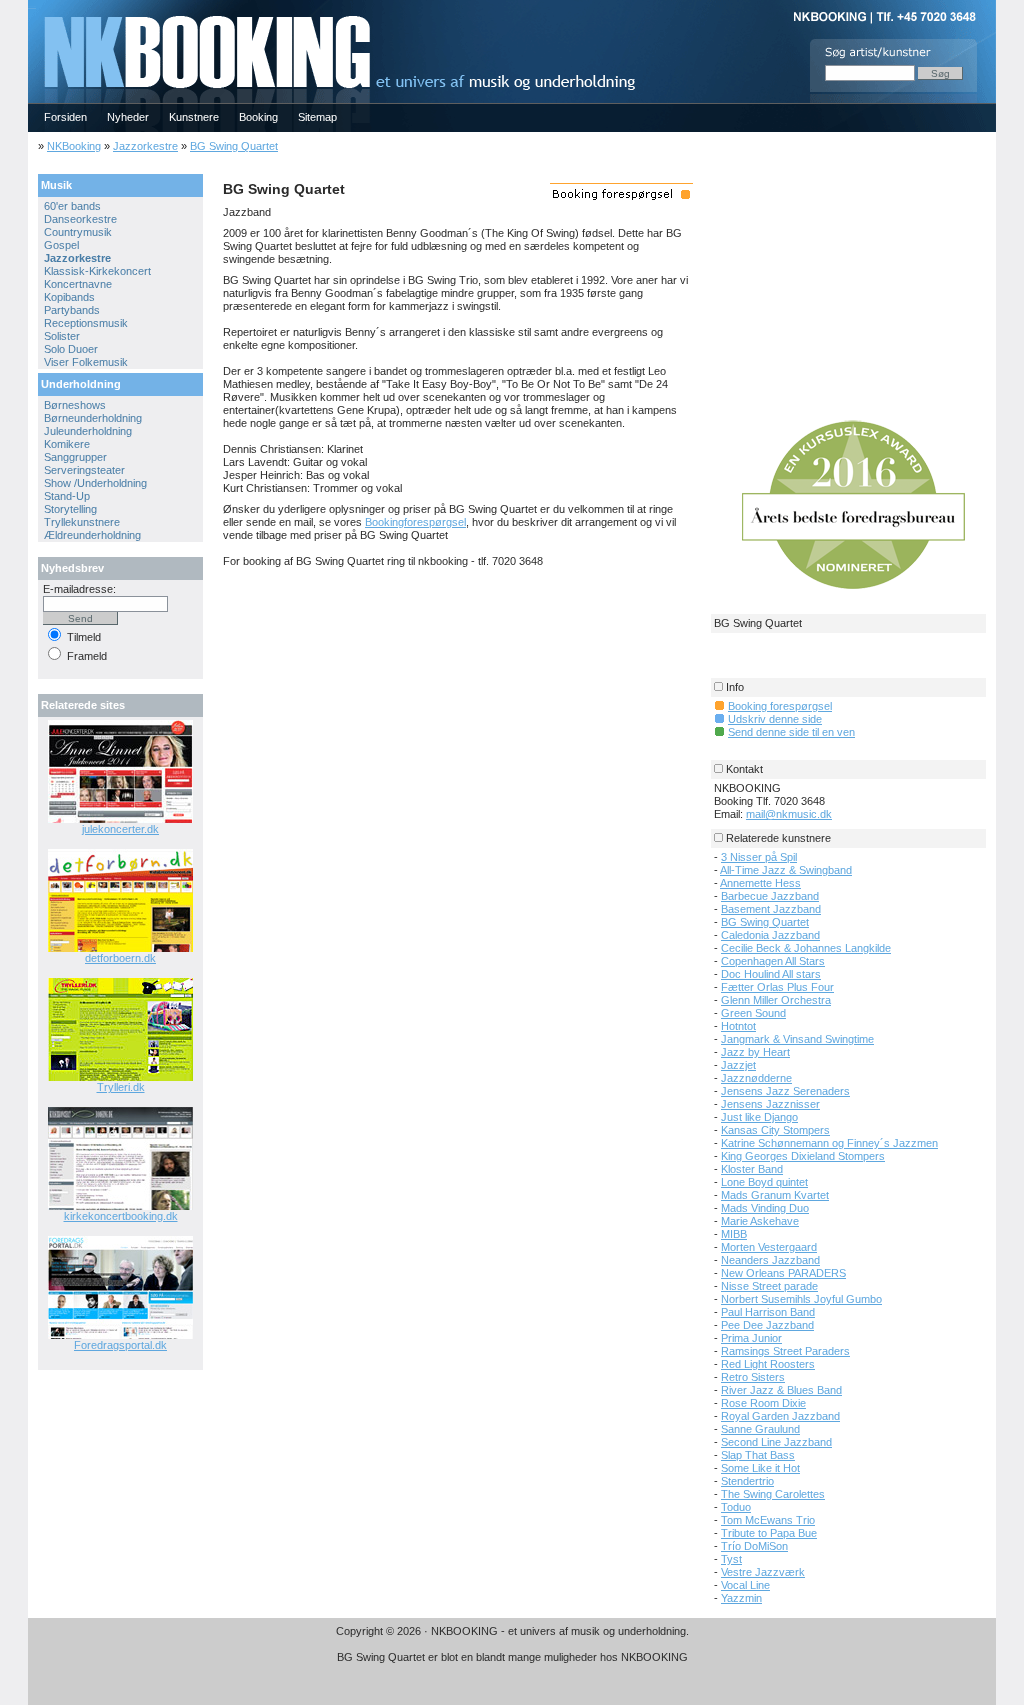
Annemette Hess (760, 883)
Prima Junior (751, 1338)
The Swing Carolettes (773, 1494)
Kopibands (69, 297)
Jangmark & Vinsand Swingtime (797, 1039)
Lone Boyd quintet (764, 1182)
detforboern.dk (120, 958)
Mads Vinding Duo (765, 1208)
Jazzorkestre (145, 146)
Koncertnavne (78, 284)
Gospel (61, 245)
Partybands (72, 310)
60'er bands (72, 206)
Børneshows (75, 405)
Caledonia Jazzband (770, 935)
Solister (62, 336)
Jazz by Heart (755, 1052)
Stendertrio (747, 1481)
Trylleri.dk (121, 1087)
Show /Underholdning (95, 483)
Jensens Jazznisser (770, 1104)
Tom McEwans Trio (768, 1520)
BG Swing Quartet (234, 146)
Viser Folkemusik (86, 362)
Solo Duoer (71, 349)
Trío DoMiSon (754, 1546)
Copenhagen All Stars (773, 961)
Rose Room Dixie (763, 1403)
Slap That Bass (758, 1455)
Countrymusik (78, 232)
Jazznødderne (756, 1078)
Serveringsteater (84, 470)
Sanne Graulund (760, 1429)
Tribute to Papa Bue (769, 1533)
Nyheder (128, 117)
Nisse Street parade (769, 1286)
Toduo (736, 1507)
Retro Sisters (753, 1377)
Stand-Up (67, 496)
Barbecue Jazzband (770, 896)
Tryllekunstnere (82, 522)
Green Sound (753, 1013)
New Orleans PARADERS (783, 1273)
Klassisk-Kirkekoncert (97, 271)
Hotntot (738, 1026)
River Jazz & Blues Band (781, 1390)
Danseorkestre (80, 219)
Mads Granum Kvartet (775, 1195)
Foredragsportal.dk (120, 1345)
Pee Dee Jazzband (767, 1325)
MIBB (734, 1234)
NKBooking (74, 146)
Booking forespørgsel (780, 706)
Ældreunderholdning (92, 535)
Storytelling (70, 509)
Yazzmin (741, 1598)
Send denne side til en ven (791, 732)
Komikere (67, 444)
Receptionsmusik (86, 323)
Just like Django (759, 1117)
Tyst (731, 1559)
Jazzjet (738, 1065)
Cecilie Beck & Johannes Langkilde (806, 948)
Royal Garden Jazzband (780, 1416)
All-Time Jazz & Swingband (786, 870)
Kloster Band (752, 1169)
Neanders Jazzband (770, 1260)
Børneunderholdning (93, 418)
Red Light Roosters (768, 1364)
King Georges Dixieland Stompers (803, 1156)
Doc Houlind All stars (771, 974)
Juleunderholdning (88, 431)
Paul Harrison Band (768, 1312)
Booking (258, 117)
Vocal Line (745, 1585)
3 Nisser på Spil (759, 857)
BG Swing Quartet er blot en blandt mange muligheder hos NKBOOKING (512, 1657)
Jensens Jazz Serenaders (785, 1091)
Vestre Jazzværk (763, 1572)
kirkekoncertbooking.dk (121, 1216)
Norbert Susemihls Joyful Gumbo (801, 1299)
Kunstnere (194, 117)
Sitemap (317, 117)
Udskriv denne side (775, 719)
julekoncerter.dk (120, 829)
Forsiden (65, 117)
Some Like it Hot (760, 1468)
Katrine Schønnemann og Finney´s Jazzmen (829, 1143)
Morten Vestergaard (769, 1247)
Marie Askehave (760, 1221)
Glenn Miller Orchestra (776, 1000)
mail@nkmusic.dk (789, 814)
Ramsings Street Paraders (785, 1351)
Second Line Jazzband (776, 1442)
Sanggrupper (75, 457)
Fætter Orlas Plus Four (777, 987)
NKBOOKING (32, 6)
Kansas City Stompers (775, 1130)
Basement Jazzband (771, 909)
